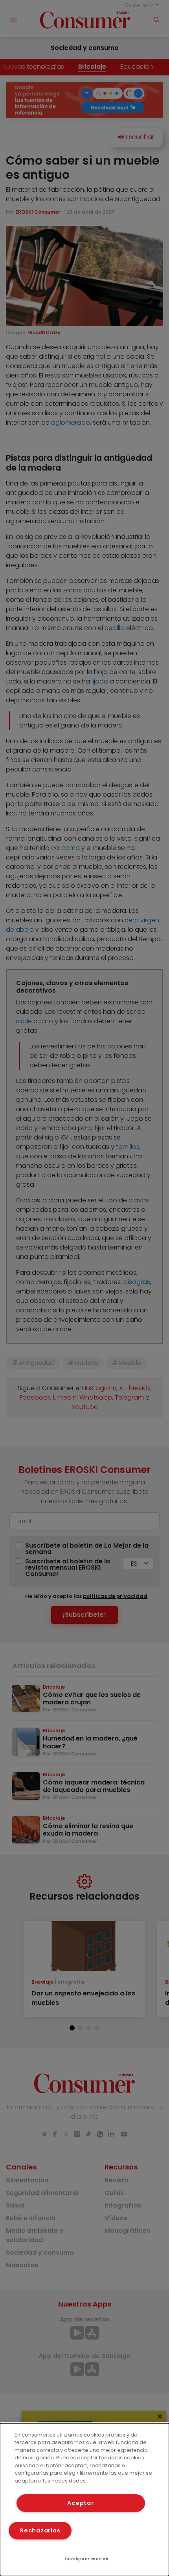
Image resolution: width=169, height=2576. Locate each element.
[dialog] (84, 2500)
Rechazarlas (40, 2530)
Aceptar (80, 2503)
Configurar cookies (87, 2559)
